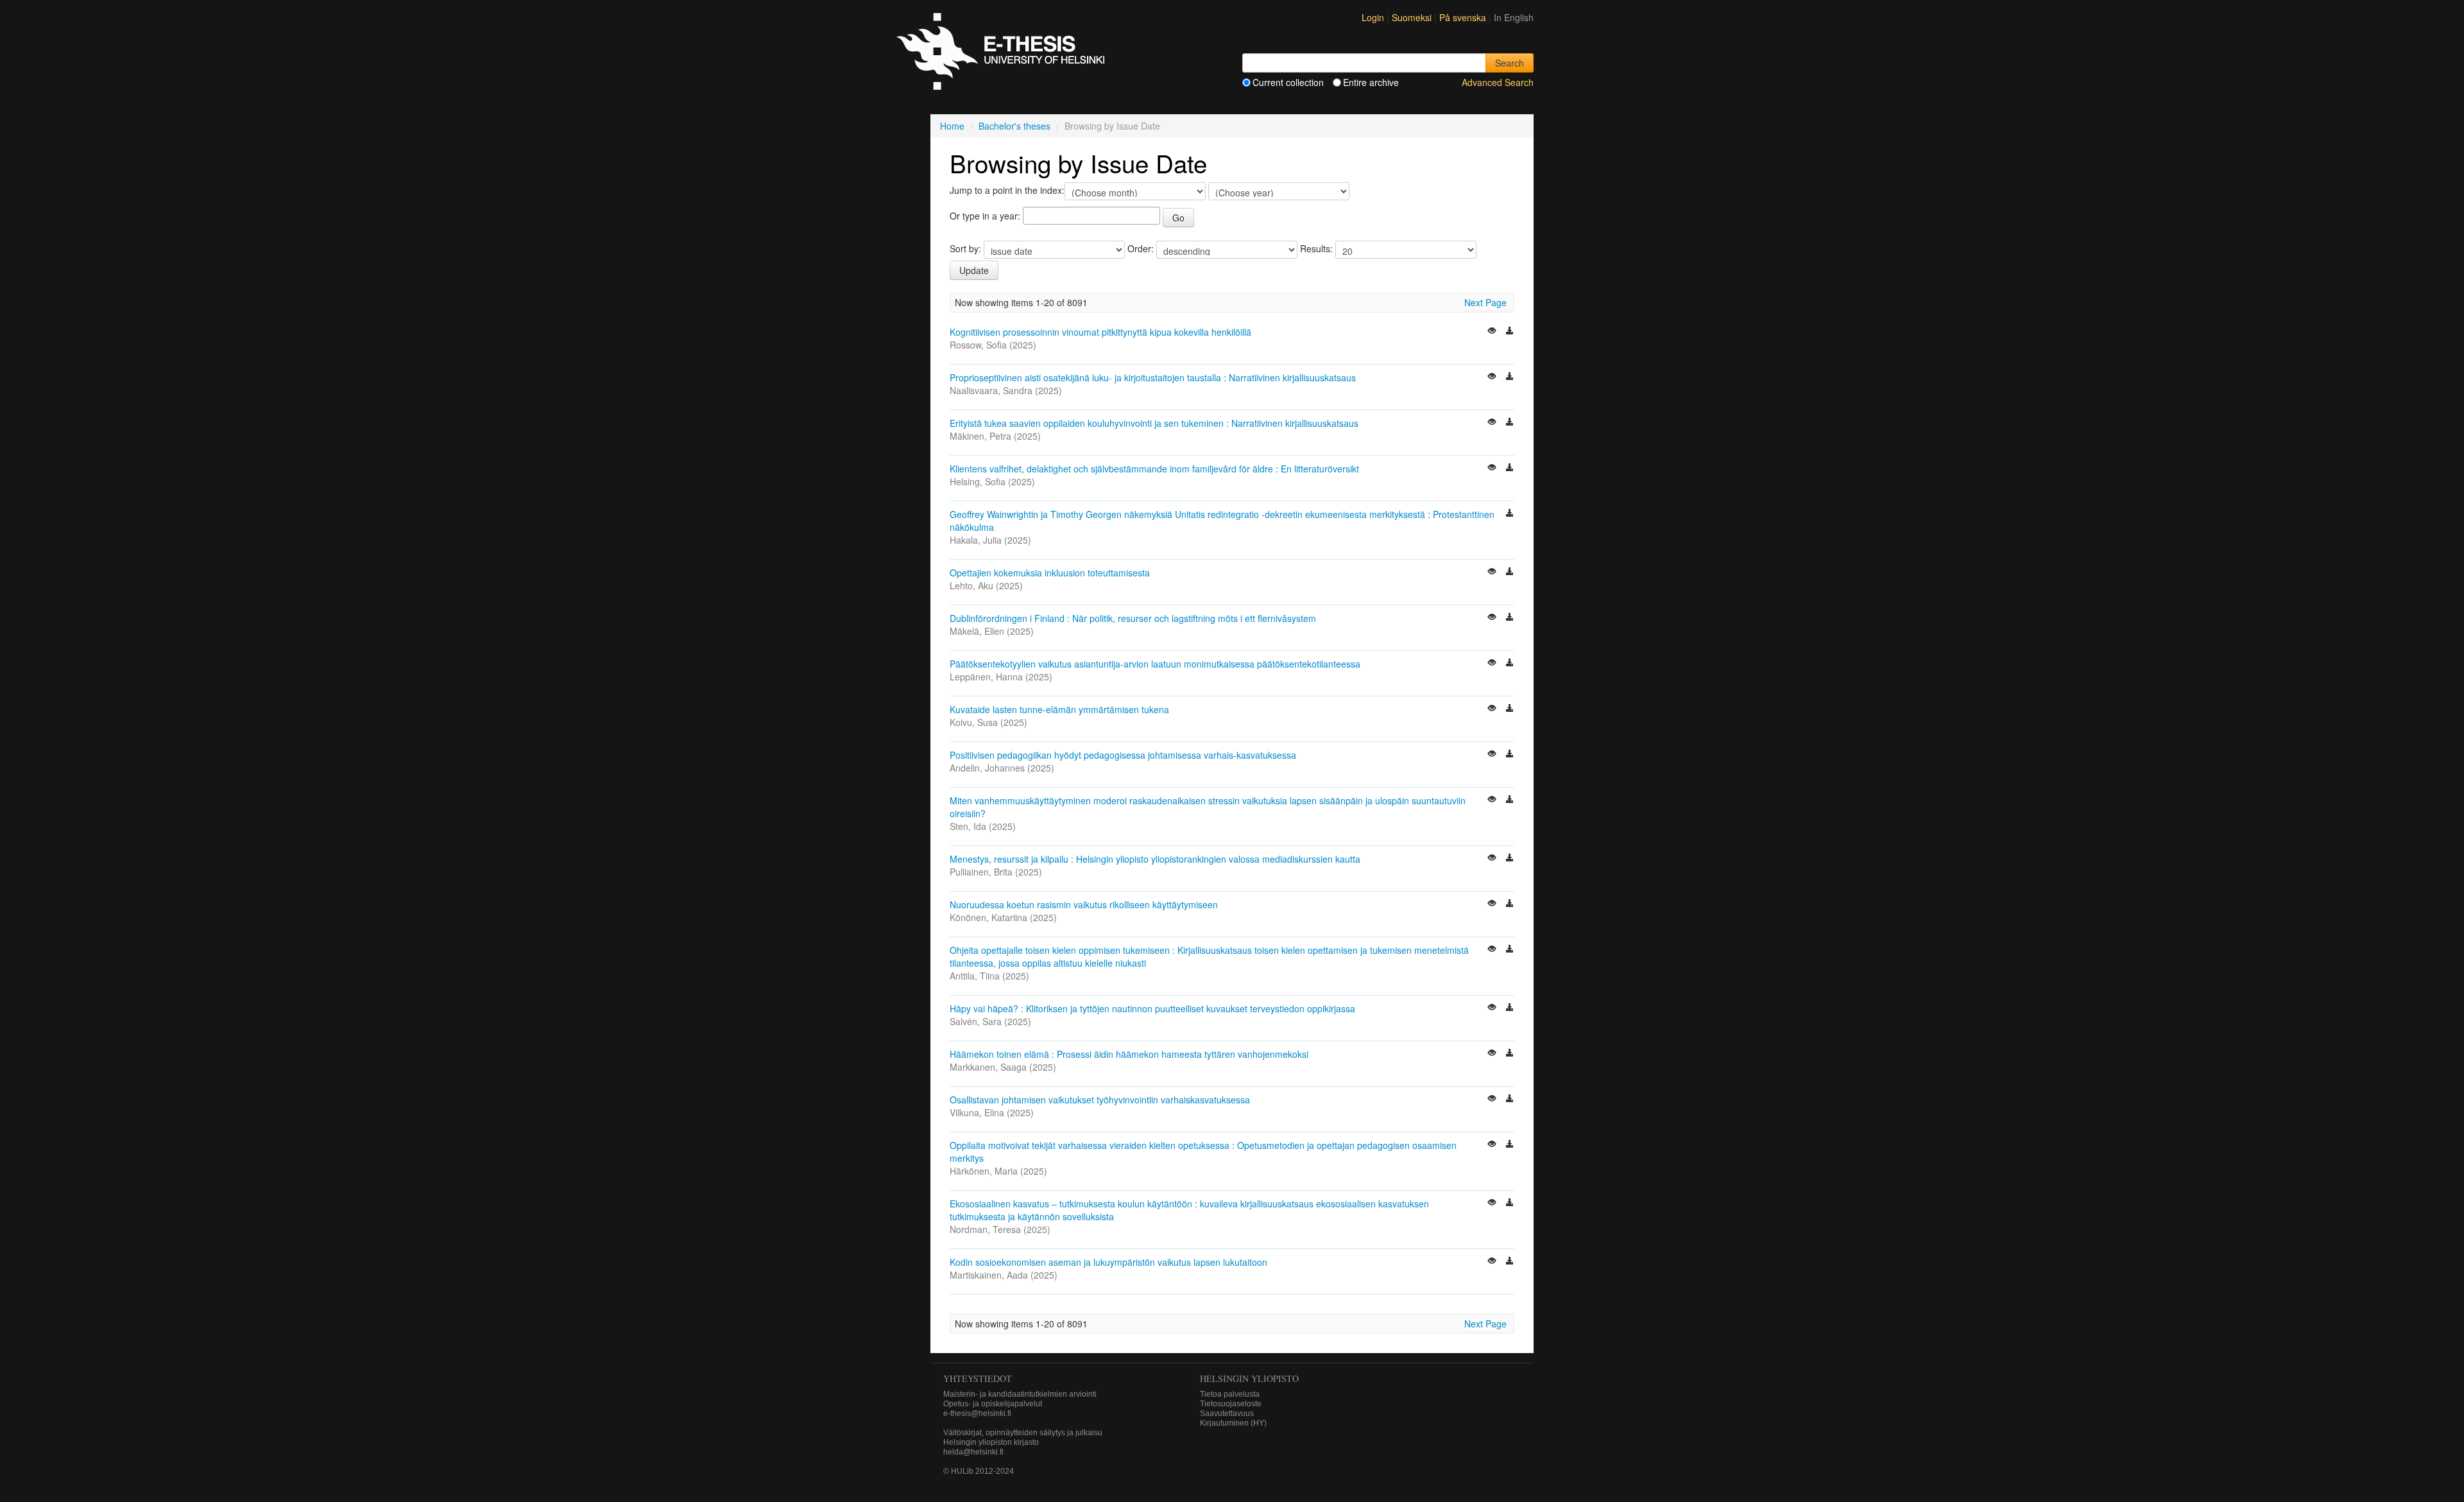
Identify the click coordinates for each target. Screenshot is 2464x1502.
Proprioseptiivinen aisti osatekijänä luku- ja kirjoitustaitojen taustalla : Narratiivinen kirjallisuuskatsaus (1153, 377)
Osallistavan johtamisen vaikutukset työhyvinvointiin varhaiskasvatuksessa (1100, 1100)
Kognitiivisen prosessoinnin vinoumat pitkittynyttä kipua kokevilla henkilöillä (1100, 332)
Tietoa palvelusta (1230, 1394)
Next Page (1485, 302)
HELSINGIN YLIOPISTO (1249, 1378)
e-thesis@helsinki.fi (977, 1413)
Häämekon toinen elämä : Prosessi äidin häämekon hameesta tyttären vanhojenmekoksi (1129, 1054)
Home (952, 126)
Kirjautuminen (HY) (1233, 1423)
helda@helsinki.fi (973, 1452)
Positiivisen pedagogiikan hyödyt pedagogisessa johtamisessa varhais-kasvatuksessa (1123, 755)
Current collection (1288, 82)
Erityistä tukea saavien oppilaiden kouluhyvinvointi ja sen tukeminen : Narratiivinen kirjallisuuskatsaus (1154, 423)
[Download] (1510, 332)
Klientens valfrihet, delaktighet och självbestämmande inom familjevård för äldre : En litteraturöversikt (1154, 469)
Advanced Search (1498, 82)
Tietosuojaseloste (1231, 1404)
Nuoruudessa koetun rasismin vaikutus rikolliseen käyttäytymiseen (1084, 904)
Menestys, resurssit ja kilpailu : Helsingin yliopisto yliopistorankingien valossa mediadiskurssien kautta (1155, 859)
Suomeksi (1413, 17)
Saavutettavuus (1227, 1413)
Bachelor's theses (1014, 126)
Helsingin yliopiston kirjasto (991, 1442)
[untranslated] (1493, 332)
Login (1373, 17)
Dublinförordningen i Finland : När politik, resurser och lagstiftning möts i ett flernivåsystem (1133, 618)
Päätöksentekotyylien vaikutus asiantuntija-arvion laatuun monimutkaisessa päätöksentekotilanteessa (1155, 664)
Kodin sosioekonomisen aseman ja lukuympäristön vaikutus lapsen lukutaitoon (1108, 1262)
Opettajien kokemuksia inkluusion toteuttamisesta (1050, 573)
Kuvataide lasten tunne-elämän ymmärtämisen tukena (1059, 709)
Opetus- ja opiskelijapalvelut (993, 1404)
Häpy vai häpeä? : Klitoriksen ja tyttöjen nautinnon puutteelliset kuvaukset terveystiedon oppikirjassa (1152, 1008)
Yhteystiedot (978, 1378)
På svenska (1464, 17)
